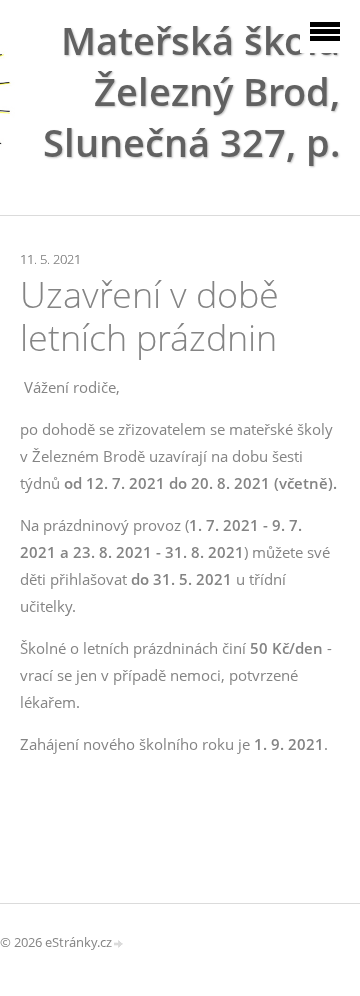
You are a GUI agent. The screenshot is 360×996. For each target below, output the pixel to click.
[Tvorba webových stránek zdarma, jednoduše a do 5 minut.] (119, 943)
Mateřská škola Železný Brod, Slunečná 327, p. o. (191, 117)
